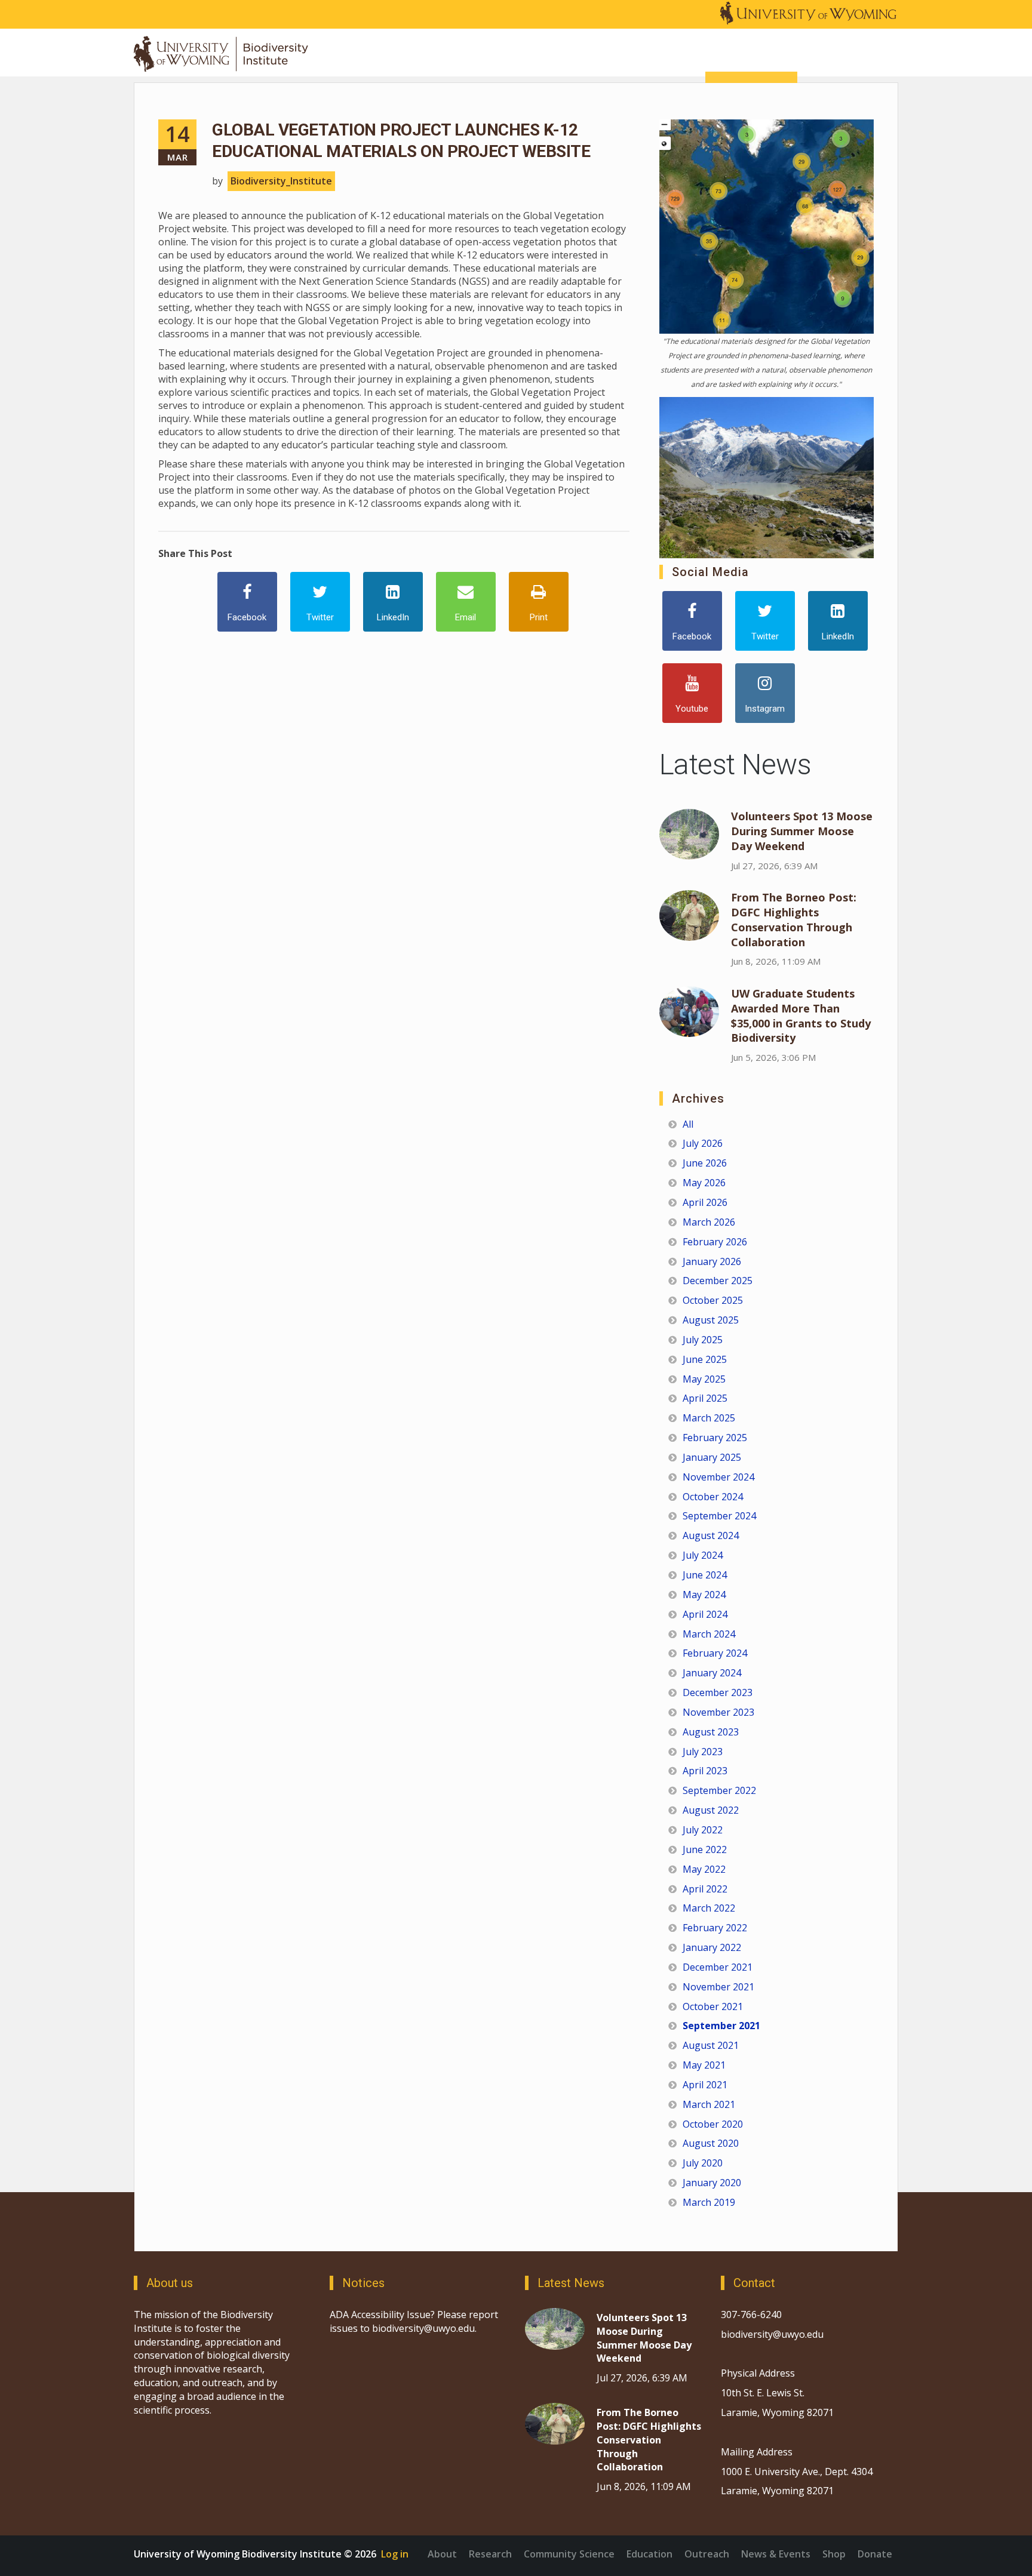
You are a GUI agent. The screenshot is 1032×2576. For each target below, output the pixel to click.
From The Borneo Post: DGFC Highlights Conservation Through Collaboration (794, 920)
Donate (875, 2554)
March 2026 (709, 1222)
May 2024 (704, 1595)
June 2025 (705, 1359)
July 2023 (703, 1752)
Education (649, 2554)
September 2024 (719, 1516)
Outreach (707, 2554)
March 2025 (709, 1418)
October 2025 (713, 1300)
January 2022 (712, 1947)
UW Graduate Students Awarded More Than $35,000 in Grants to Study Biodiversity (801, 1016)
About (442, 2554)
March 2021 (709, 2104)
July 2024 (703, 1555)
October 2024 (713, 1497)
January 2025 (712, 1457)
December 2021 (718, 1967)
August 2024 (711, 1535)
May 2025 (704, 1379)
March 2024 (709, 1634)
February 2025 (715, 1438)
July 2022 (703, 1830)
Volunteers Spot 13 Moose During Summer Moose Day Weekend (802, 831)
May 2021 (704, 2065)
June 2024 (705, 1575)
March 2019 (709, 2202)
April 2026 (705, 1202)
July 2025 (703, 1340)
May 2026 (704, 1183)
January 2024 (712, 1673)
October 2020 (713, 2124)
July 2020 (703, 2163)
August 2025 (711, 1320)
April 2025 (705, 1398)
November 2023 (718, 1712)
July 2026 (703, 1143)
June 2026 (705, 1163)
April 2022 (705, 1889)
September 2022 (719, 1790)
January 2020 (712, 2183)
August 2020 (711, 2143)
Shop (834, 2554)
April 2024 (705, 1614)
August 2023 (711, 1732)
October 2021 (713, 2006)
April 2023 (705, 1771)
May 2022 (704, 1869)
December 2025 (718, 1281)
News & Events (776, 2554)
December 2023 (718, 1692)
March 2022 (709, 1908)
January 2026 (712, 1261)
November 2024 (718, 1477)
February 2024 (715, 1653)
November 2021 (718, 1987)
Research (490, 2554)
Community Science (569, 2554)
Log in (395, 2554)
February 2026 (715, 1242)
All (688, 1124)
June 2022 (705, 1849)
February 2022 (715, 1928)
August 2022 (711, 1810)
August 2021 (711, 2045)
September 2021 (721, 2026)
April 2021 (705, 2085)
